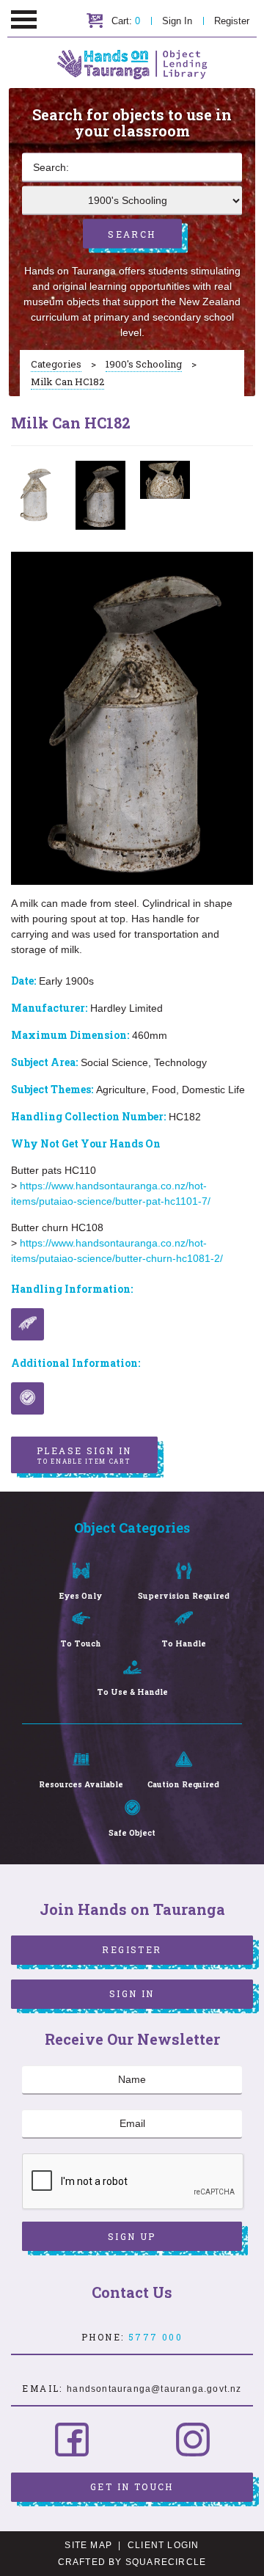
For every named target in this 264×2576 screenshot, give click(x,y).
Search (132, 234)
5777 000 (155, 2337)
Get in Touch (132, 2486)
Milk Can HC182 (67, 382)
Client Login (163, 2545)
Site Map (88, 2545)
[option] (36, 494)
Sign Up (132, 2236)
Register (232, 21)
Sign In (177, 21)
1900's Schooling (144, 364)
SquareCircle (166, 2562)
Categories (56, 364)
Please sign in (84, 1455)
